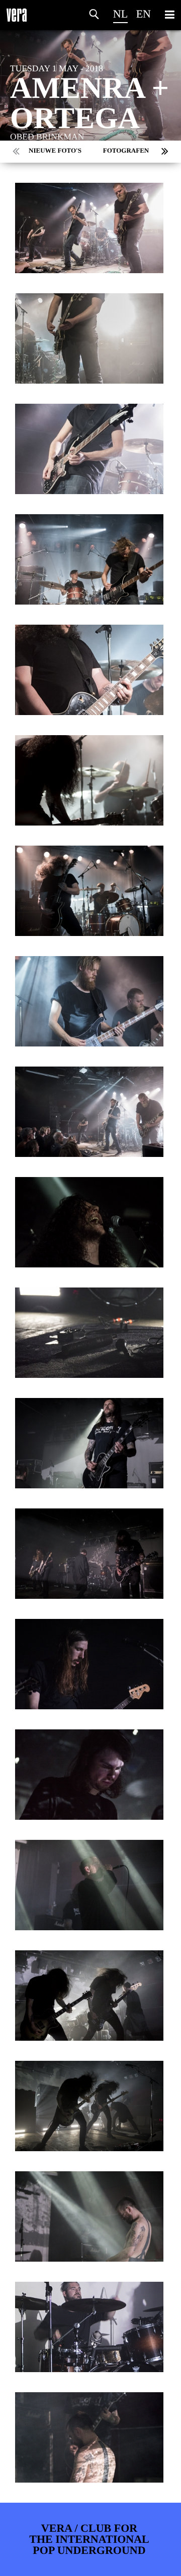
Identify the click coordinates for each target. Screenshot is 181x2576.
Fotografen (126, 150)
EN (144, 14)
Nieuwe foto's (55, 150)
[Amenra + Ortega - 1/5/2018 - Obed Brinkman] (89, 228)
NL (120, 14)
